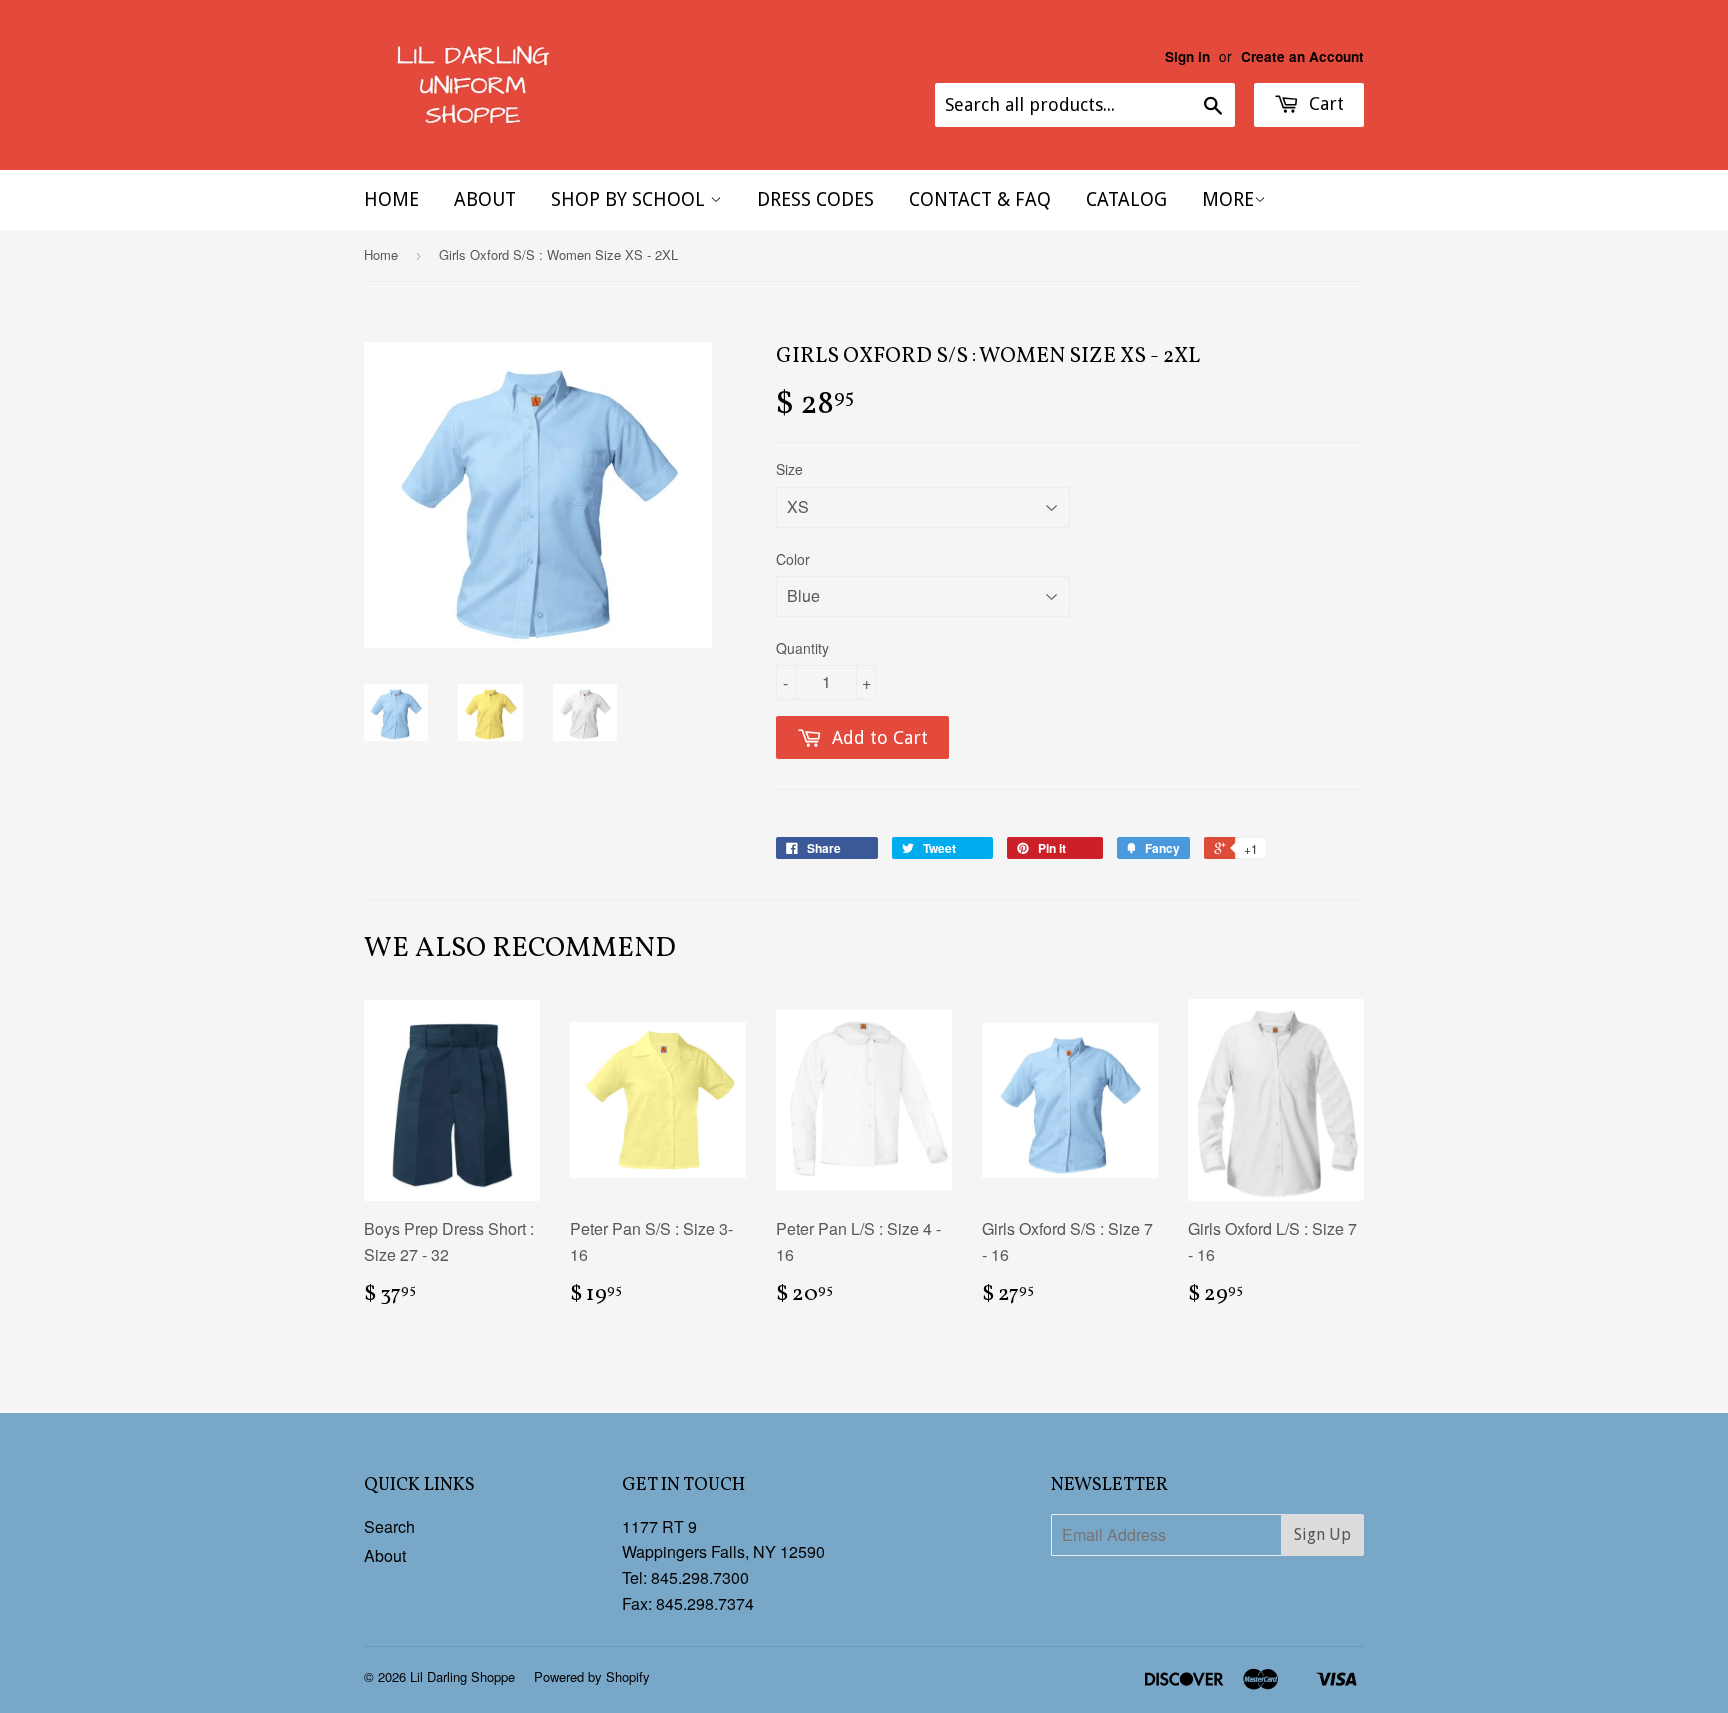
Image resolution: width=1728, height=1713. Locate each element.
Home (391, 199)
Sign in (1187, 56)
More (1228, 199)
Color (793, 559)
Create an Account (1302, 56)
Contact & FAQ (980, 199)
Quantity (802, 648)
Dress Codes (815, 199)
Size (789, 469)
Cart (1324, 103)
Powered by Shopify (592, 1676)
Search (389, 1526)
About (485, 199)
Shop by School (630, 199)
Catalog (1126, 199)
